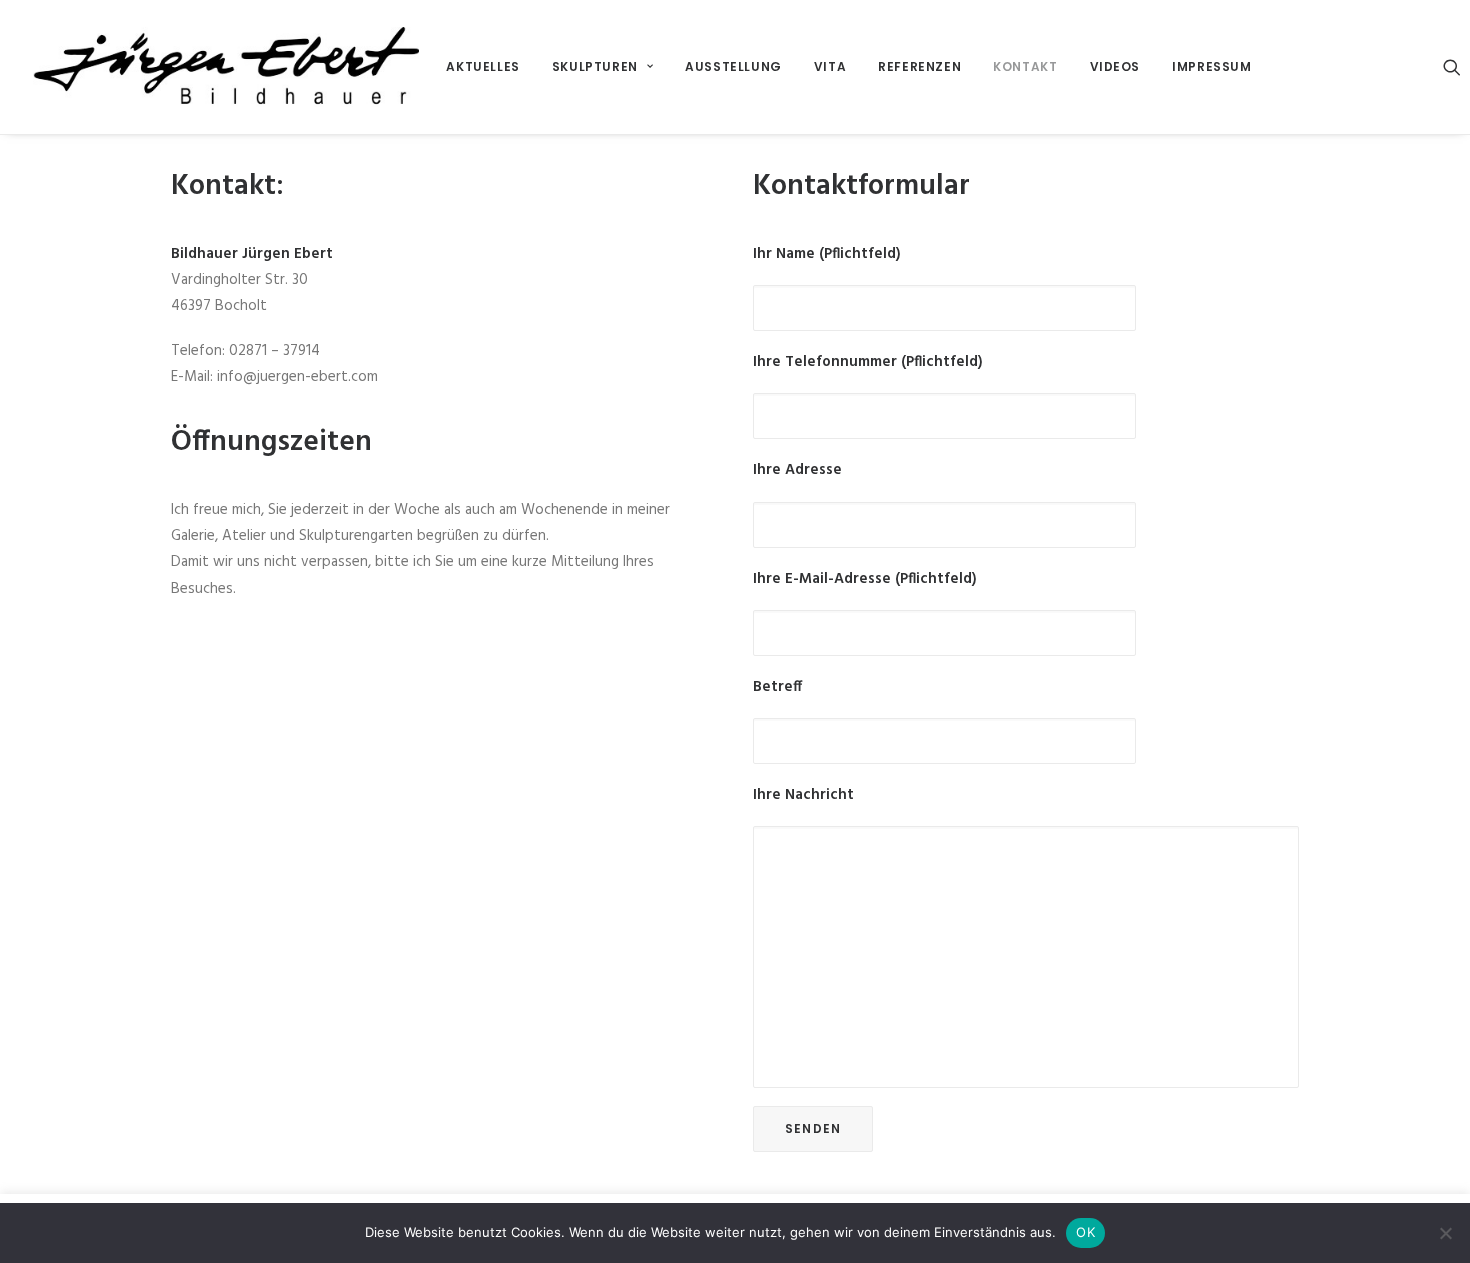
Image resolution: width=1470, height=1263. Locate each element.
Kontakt (1025, 66)
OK (1085, 1232)
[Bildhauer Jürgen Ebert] (226, 67)
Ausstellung (733, 66)
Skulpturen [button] (595, 66)
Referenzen (919, 66)
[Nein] (1445, 1233)
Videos (1115, 66)
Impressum (1211, 66)
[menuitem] (482, 67)
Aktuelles (482, 66)
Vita (830, 66)
